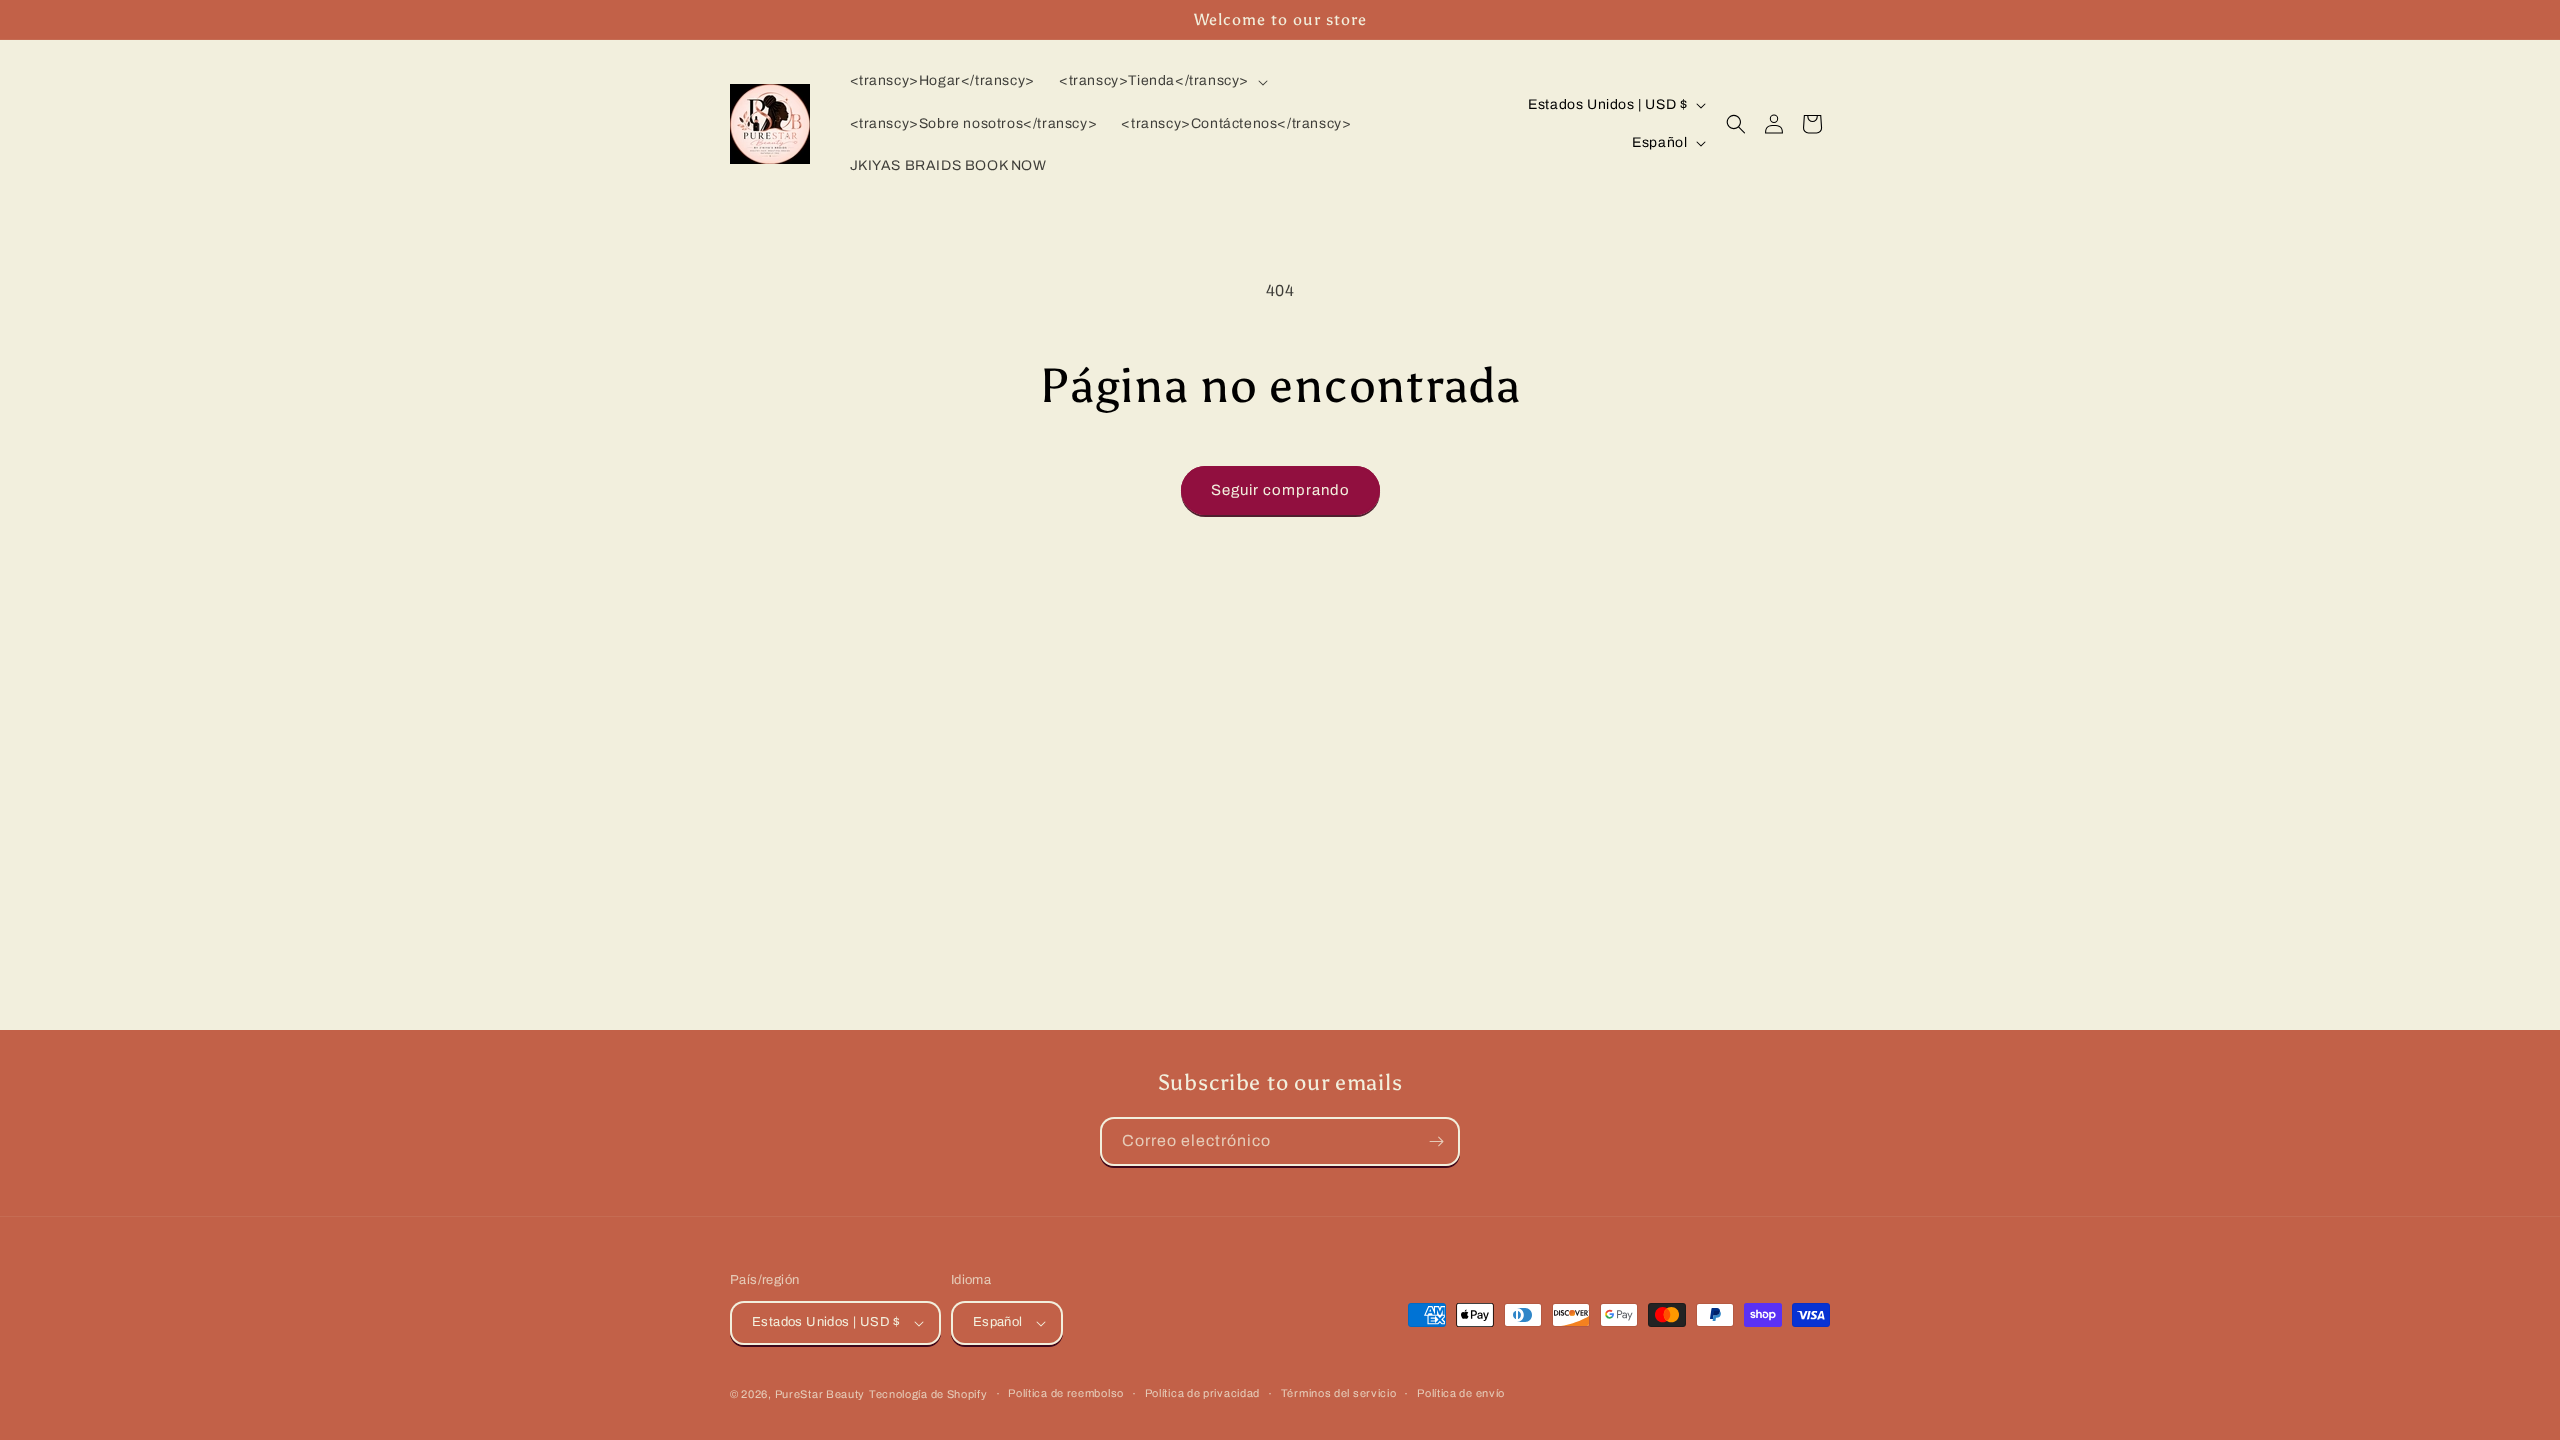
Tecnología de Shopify (928, 1394)
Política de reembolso (1066, 1393)
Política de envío (1461, 1393)
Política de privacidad (1202, 1393)
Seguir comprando (1280, 490)
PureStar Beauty (820, 1394)
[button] (1161, 81)
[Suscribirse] (1436, 1141)
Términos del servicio (1339, 1393)
